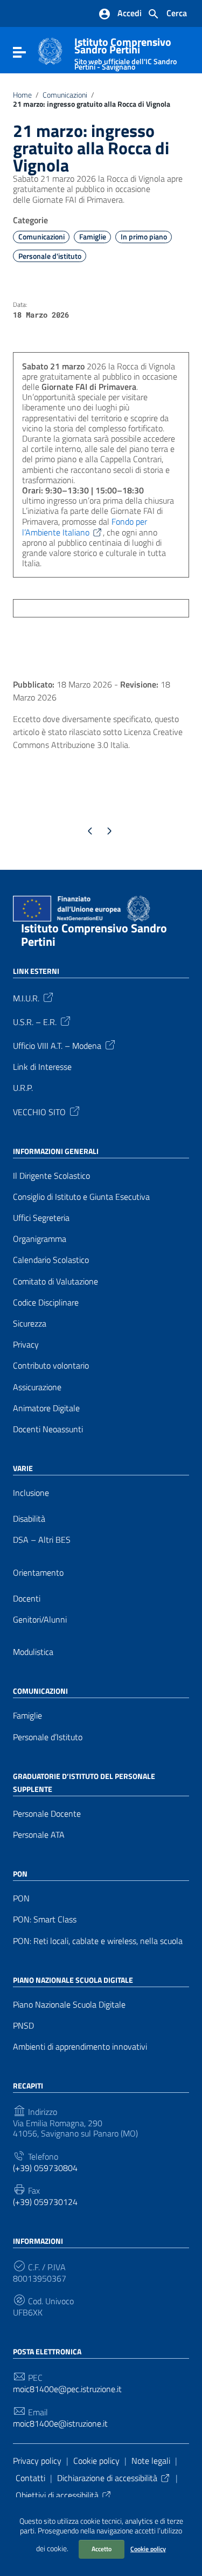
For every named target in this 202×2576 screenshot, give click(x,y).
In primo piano (144, 237)
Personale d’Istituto (48, 1737)
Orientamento (38, 1573)
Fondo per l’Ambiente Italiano (85, 527)
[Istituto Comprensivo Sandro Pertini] (50, 50)
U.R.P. (23, 1088)
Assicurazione (37, 1387)
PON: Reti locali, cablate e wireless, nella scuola (98, 1941)
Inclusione (31, 1493)
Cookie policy (148, 2549)
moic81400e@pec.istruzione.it (67, 2389)
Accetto (102, 2549)
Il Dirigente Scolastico (51, 1176)
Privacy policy (37, 2461)
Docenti (27, 1599)
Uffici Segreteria (41, 1218)
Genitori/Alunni (40, 1620)
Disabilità (29, 1519)
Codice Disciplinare (46, 1303)
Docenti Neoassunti (48, 1429)
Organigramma (40, 1239)
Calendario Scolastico (51, 1260)
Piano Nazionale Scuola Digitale (69, 2005)
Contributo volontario (51, 1366)
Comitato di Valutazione (55, 1282)
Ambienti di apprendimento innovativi (80, 2047)
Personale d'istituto (50, 256)
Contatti (30, 2478)
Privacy (26, 1345)
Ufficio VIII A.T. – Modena (57, 1045)
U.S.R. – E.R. (35, 1021)
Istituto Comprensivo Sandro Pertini (126, 51)
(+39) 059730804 (45, 2168)
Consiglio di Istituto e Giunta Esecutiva (81, 1197)
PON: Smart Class (45, 1919)
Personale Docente (47, 1814)
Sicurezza (30, 1324)
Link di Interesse (42, 1067)
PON (21, 1898)
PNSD (23, 2026)
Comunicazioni (65, 95)
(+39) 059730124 (45, 2202)
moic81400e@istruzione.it (60, 2424)
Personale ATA (39, 1835)
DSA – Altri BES (42, 1540)
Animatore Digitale (46, 1408)
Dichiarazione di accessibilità (107, 2478)
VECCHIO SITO (39, 1111)
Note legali (151, 2461)
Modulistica (33, 1652)
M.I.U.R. (26, 998)
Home (22, 95)
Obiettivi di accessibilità (57, 2495)
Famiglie (93, 237)
